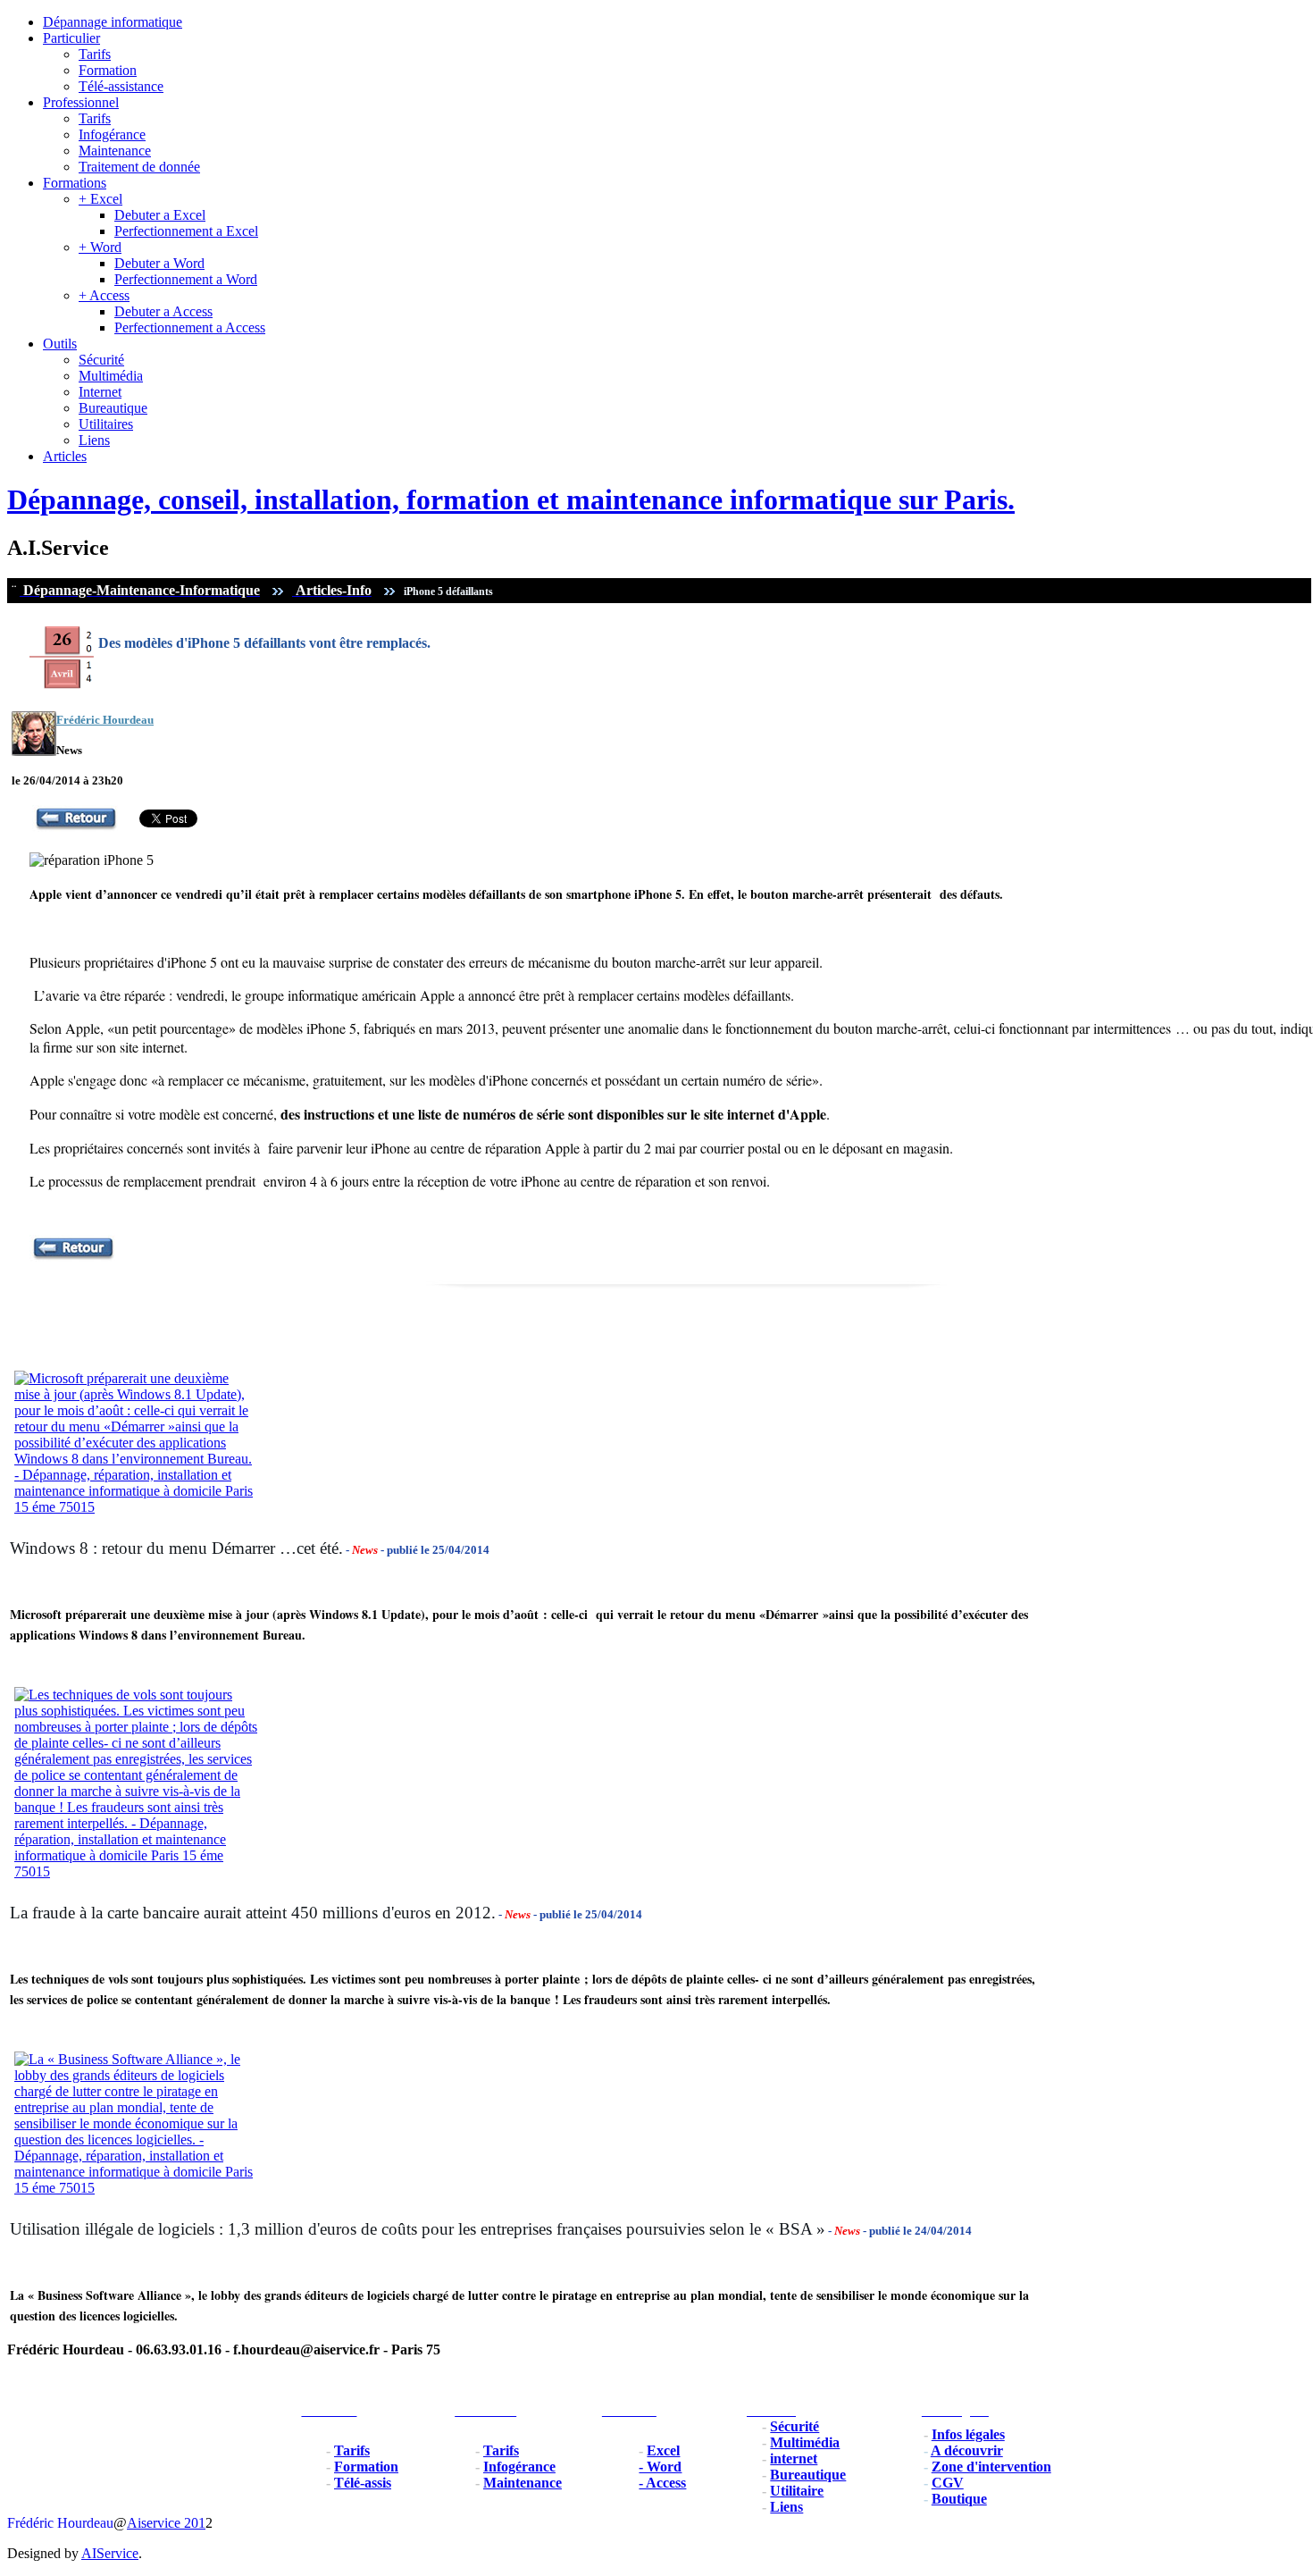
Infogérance (112, 134)
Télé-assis (363, 2483)
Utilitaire (797, 2491)
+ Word (100, 247)
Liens (94, 440)
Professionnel (81, 102)
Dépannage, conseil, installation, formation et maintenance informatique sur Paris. (511, 499)
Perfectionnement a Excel (186, 231)
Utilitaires (106, 424)
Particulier (71, 38)
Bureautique (113, 408)
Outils (60, 344)
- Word (660, 2467)
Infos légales (968, 2434)
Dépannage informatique (113, 22)
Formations (75, 183)
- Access (662, 2483)
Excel (663, 2450)
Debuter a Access (163, 311)
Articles (65, 456)
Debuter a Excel (160, 215)
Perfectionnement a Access (190, 327)
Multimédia (111, 376)
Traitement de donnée (139, 167)
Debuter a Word (159, 263)
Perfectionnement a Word (186, 279)
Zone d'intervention (991, 2467)
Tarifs (95, 54)
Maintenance (115, 151)
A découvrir (967, 2450)
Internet (100, 392)
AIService (110, 2553)
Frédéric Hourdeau (60, 2523)
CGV (948, 2483)
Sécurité (101, 360)
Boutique (959, 2499)
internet (794, 2459)
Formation (108, 70)
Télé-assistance (121, 86)
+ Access (104, 295)
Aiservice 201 (166, 2523)
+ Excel (100, 199)
